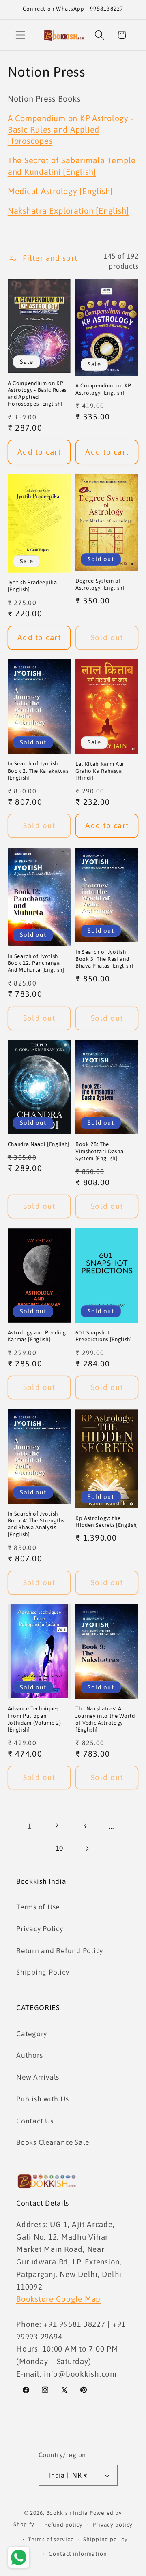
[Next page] (87, 1848)
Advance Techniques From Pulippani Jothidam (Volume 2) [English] (34, 1719)
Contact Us (35, 2121)
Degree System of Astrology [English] (100, 584)
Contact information (78, 2554)
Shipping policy (105, 2539)
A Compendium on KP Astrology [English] (103, 389)
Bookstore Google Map (58, 2299)
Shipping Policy (43, 1972)
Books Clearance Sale (53, 2142)
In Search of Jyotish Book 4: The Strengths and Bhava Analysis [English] (36, 1524)
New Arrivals (38, 2077)
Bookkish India (67, 2513)
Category (32, 2034)
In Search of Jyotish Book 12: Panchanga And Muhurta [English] (36, 963)
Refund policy (63, 2525)
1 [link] (29, 1826)
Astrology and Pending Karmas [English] (37, 1336)
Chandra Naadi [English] (39, 1144)
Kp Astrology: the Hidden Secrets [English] (107, 1522)
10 (60, 1848)
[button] (20, 35)
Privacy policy (113, 2525)
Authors (29, 2055)
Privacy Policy (40, 1929)
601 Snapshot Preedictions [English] (104, 1336)
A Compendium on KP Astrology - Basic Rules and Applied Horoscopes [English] (37, 393)
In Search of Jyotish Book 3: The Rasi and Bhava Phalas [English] (104, 959)
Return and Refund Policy (60, 1951)
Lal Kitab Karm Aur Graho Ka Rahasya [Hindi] (100, 771)
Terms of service (51, 2539)
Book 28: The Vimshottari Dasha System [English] (99, 1151)
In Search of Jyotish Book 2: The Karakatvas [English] (38, 771)
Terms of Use (38, 1907)
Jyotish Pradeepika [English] (32, 586)
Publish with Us (42, 2099)
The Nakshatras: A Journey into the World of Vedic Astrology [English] (105, 1719)
